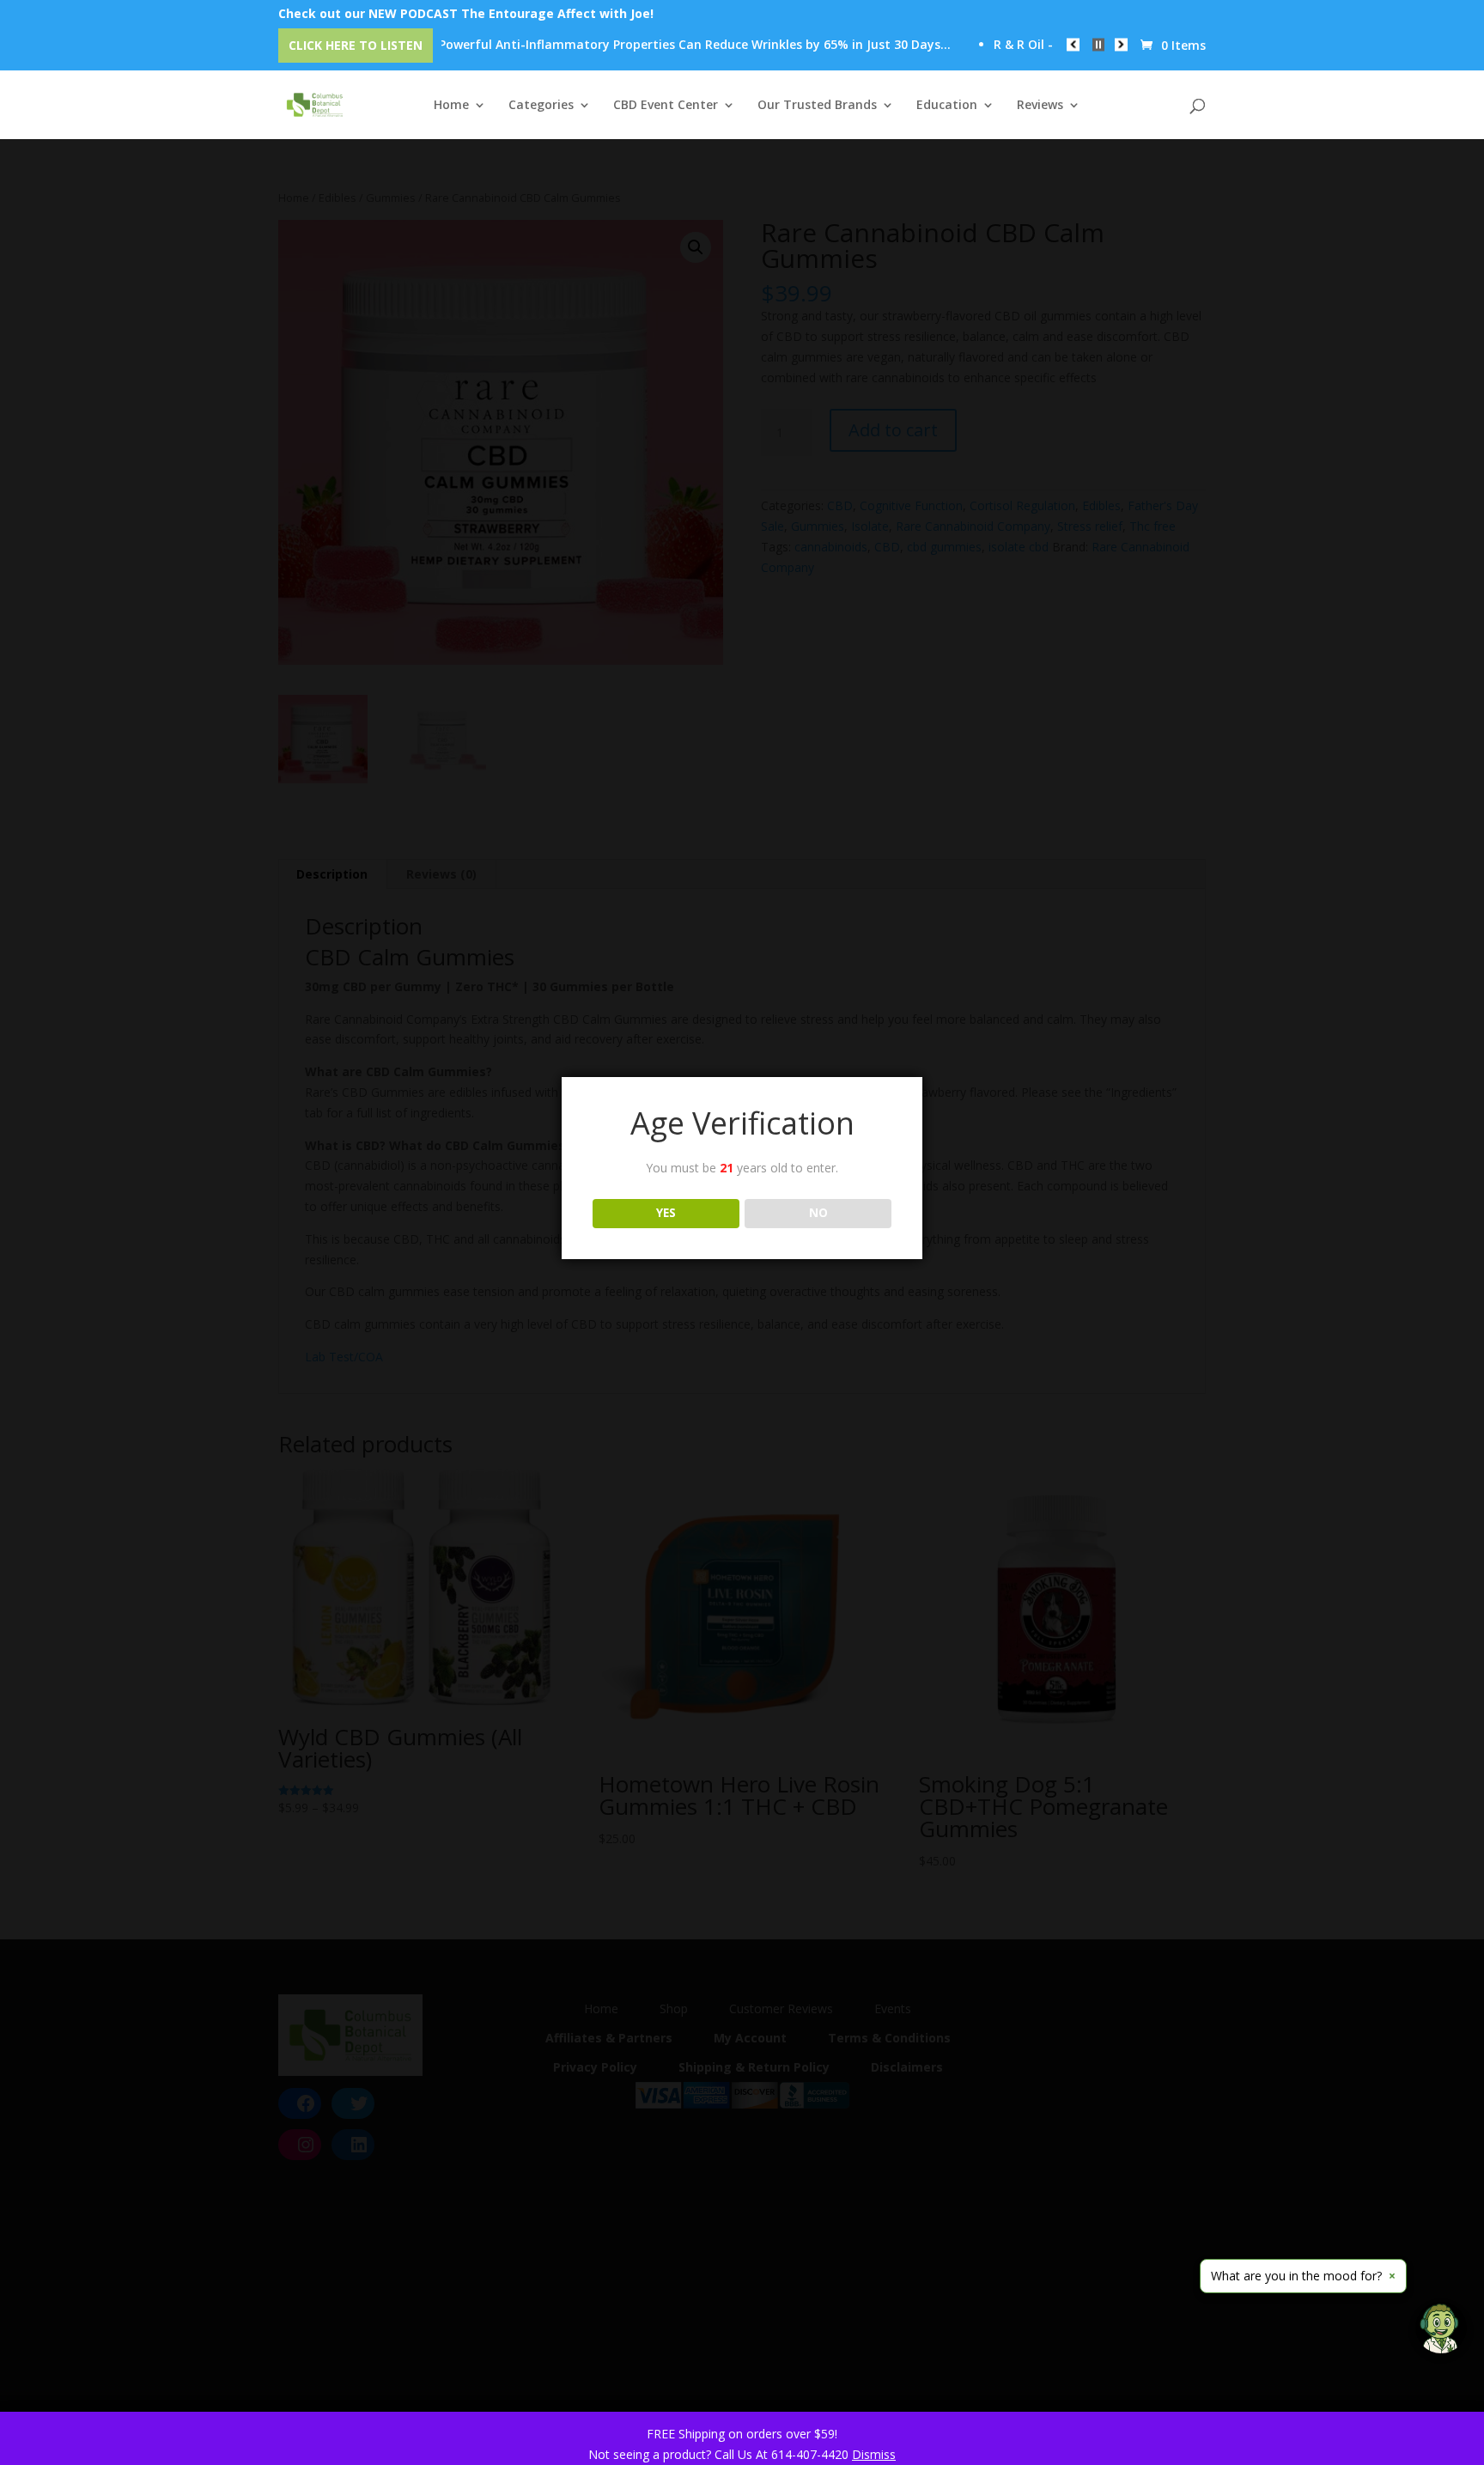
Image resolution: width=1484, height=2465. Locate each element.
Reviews (1040, 106)
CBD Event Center (666, 106)
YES (666, 1213)
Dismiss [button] (874, 2454)
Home (451, 106)
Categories (541, 106)
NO (818, 1213)
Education (947, 106)
